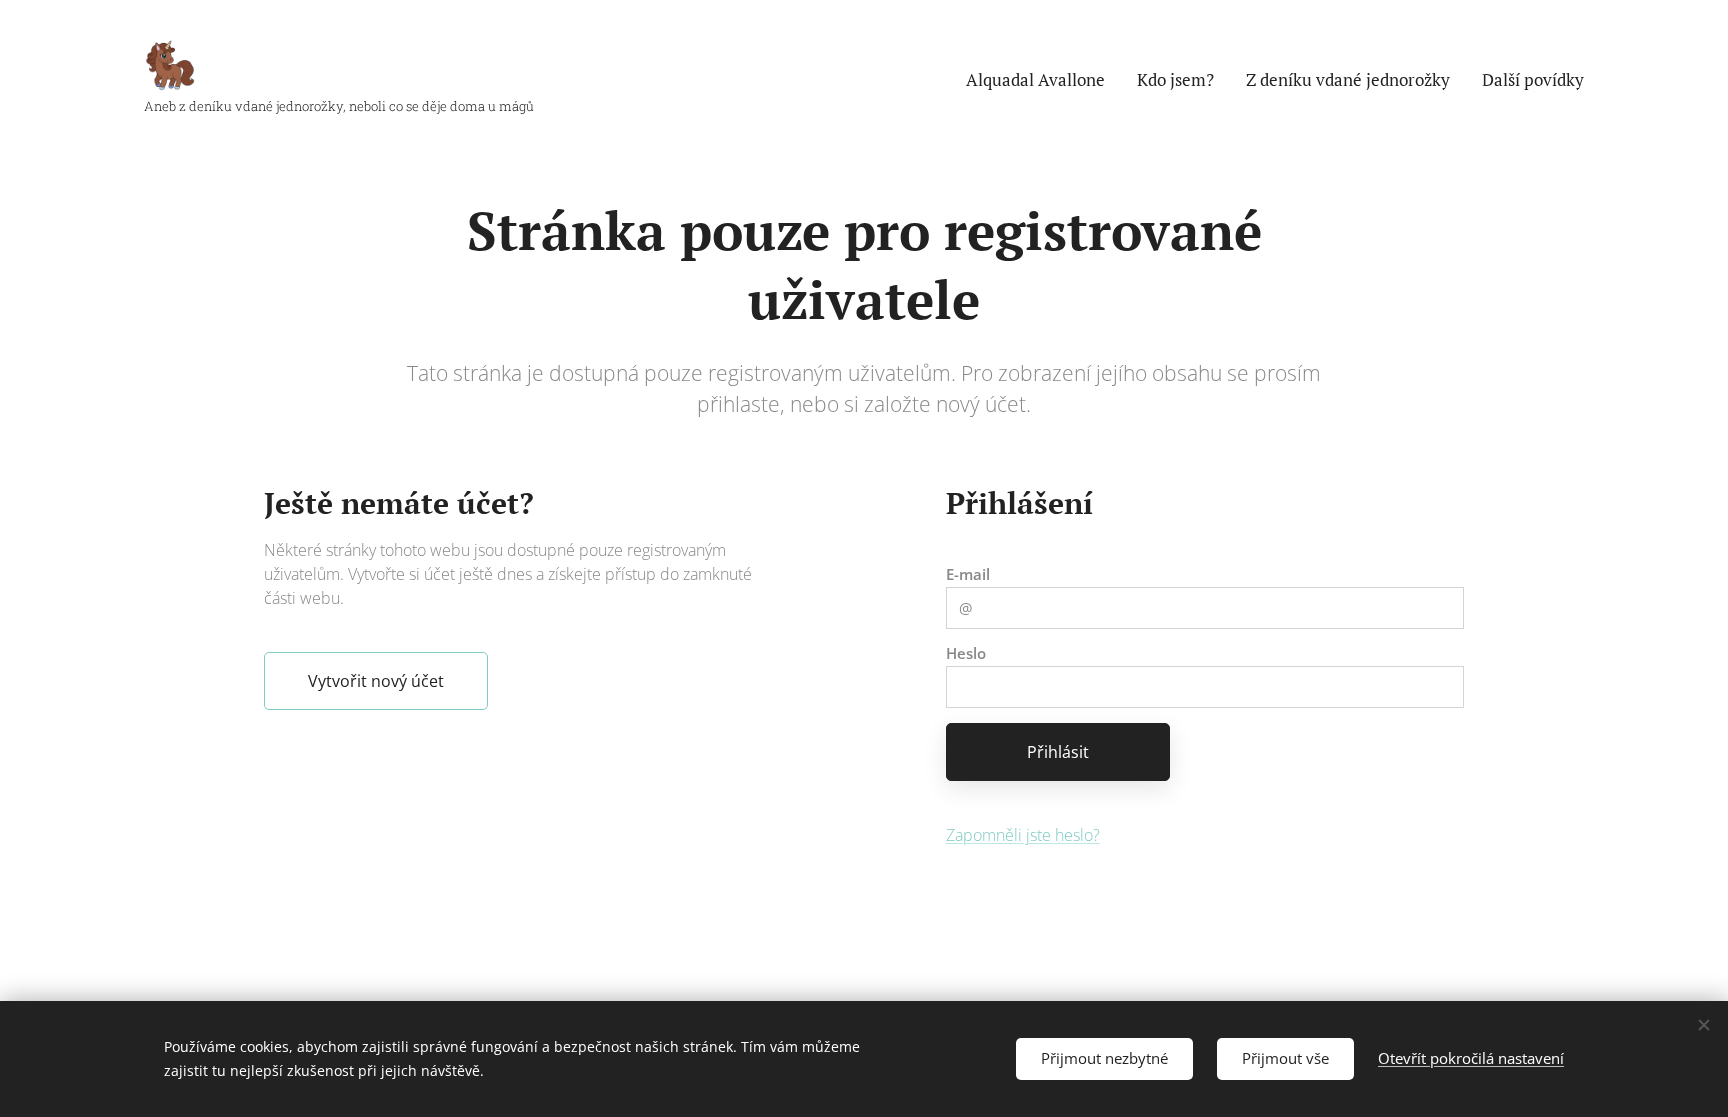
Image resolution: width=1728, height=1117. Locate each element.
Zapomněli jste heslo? (1023, 835)
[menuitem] (1041, 80)
